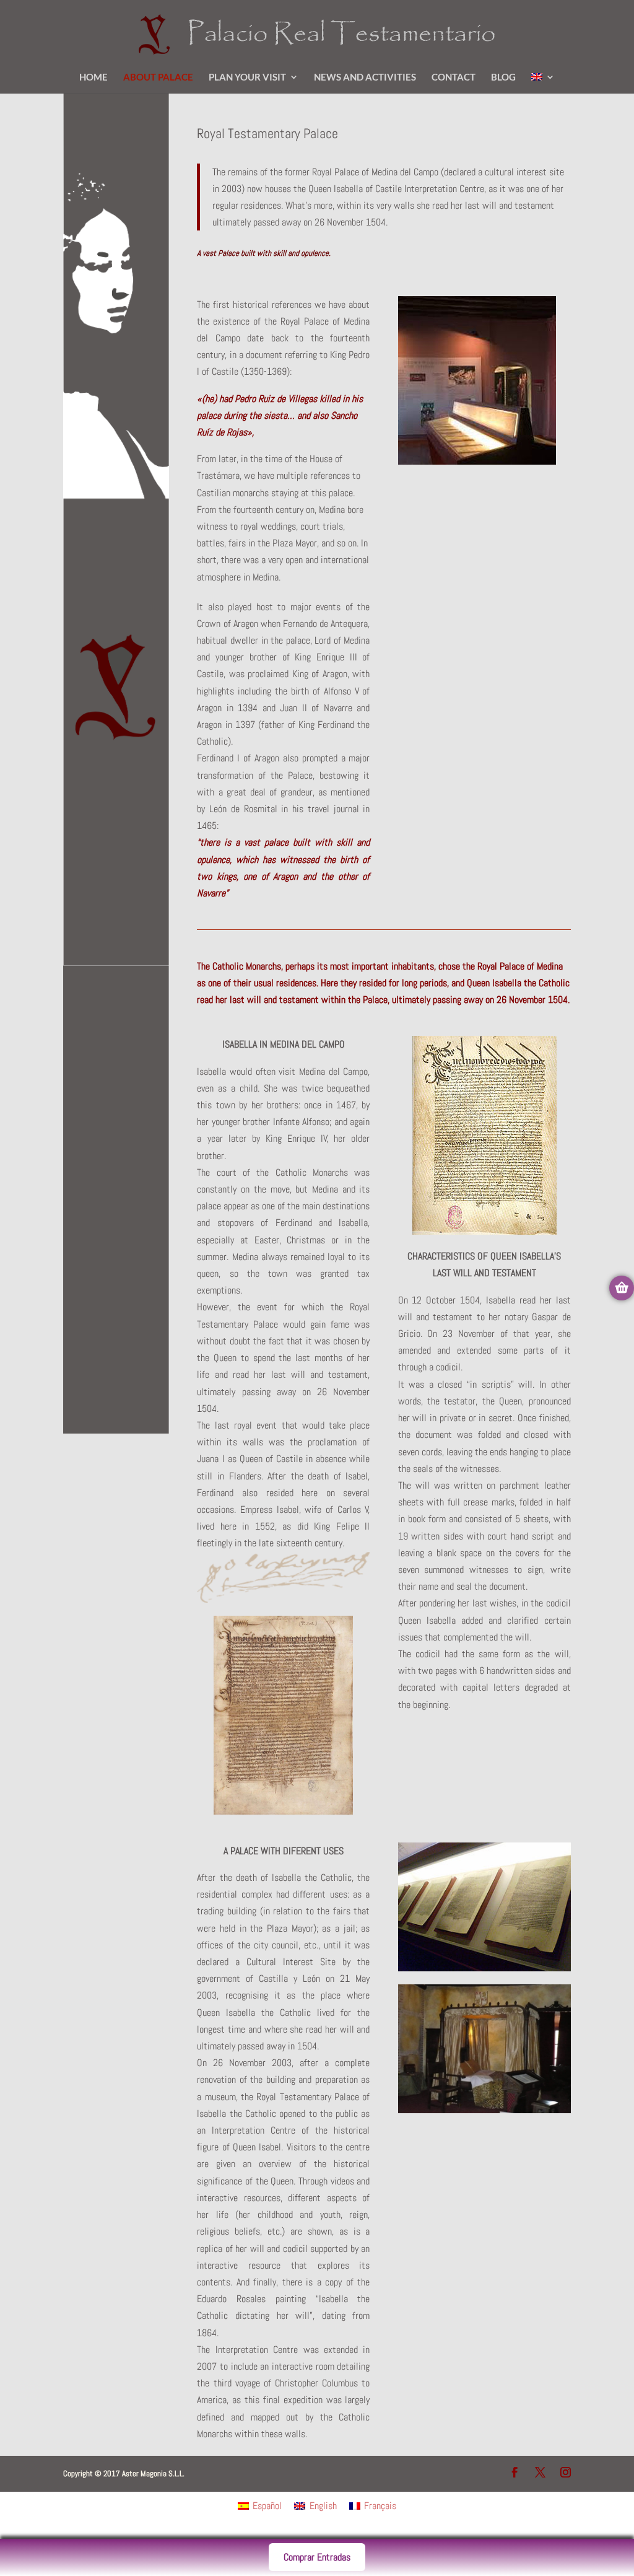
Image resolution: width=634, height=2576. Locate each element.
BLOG (503, 77)
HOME (93, 77)
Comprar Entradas (317, 2557)
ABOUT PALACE (158, 77)
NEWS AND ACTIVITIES (365, 77)
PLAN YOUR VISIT (247, 77)
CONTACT (454, 77)
